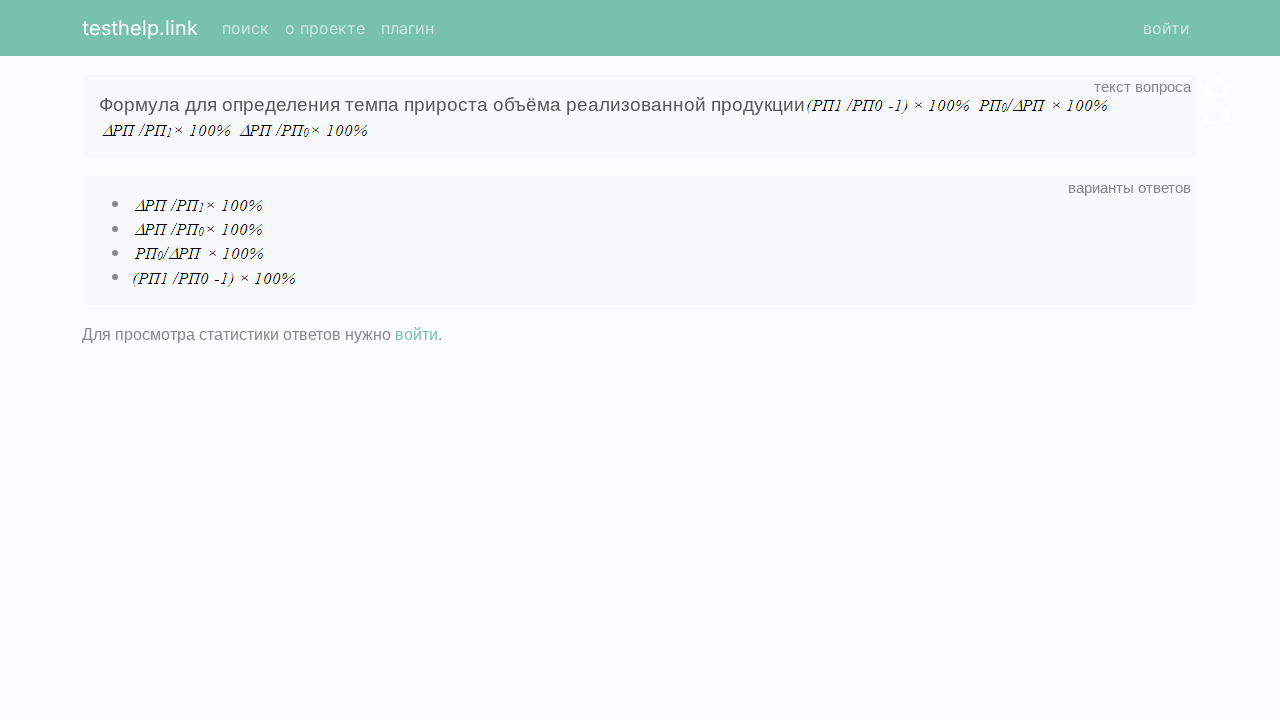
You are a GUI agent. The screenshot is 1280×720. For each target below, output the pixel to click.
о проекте (325, 28)
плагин (407, 28)
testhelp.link (140, 28)
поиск (245, 28)
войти (1166, 28)
